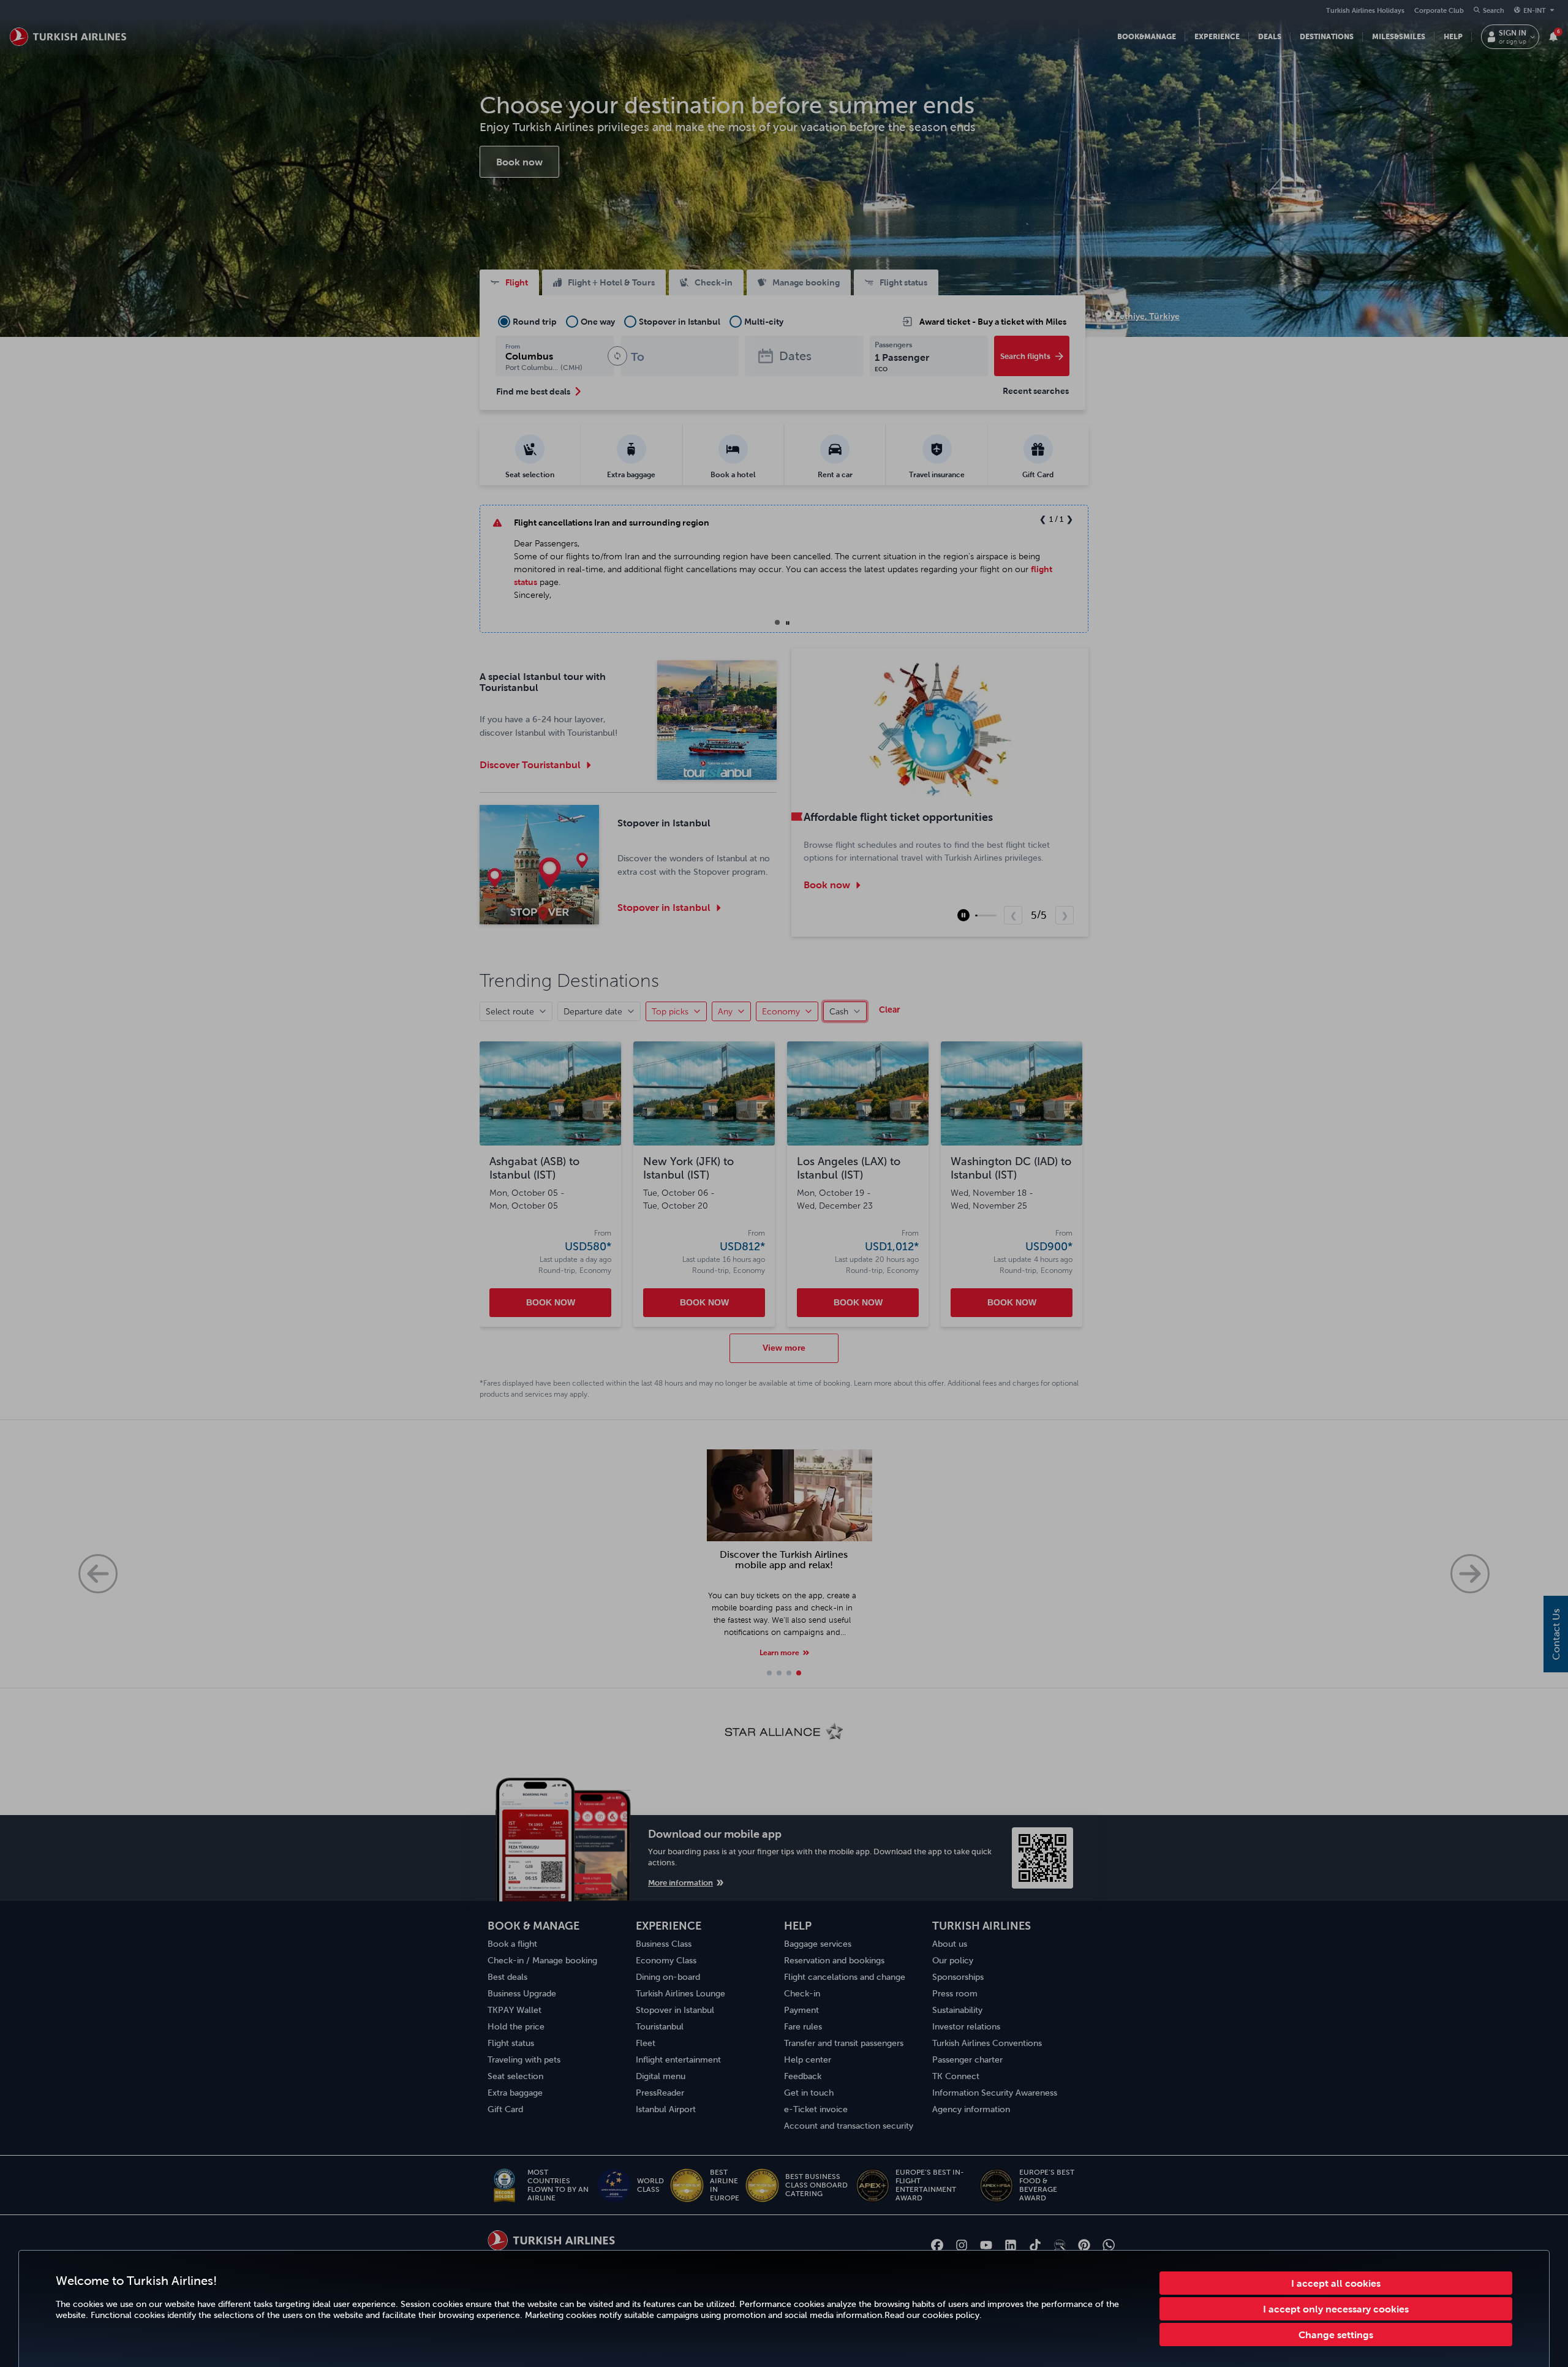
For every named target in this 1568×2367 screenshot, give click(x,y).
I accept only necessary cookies (1336, 2309)
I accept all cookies (1336, 2283)
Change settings (1336, 2335)
